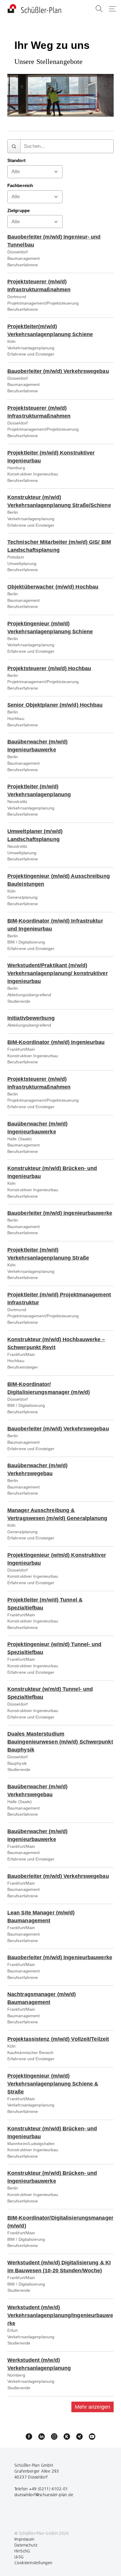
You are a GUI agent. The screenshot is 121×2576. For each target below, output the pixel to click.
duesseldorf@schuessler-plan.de (44, 2495)
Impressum (25, 2539)
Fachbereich (20, 186)
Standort (16, 161)
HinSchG (22, 2551)
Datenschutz (26, 2545)
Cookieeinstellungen (33, 2563)
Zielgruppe (19, 211)
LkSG (19, 2557)
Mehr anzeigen (93, 2407)
